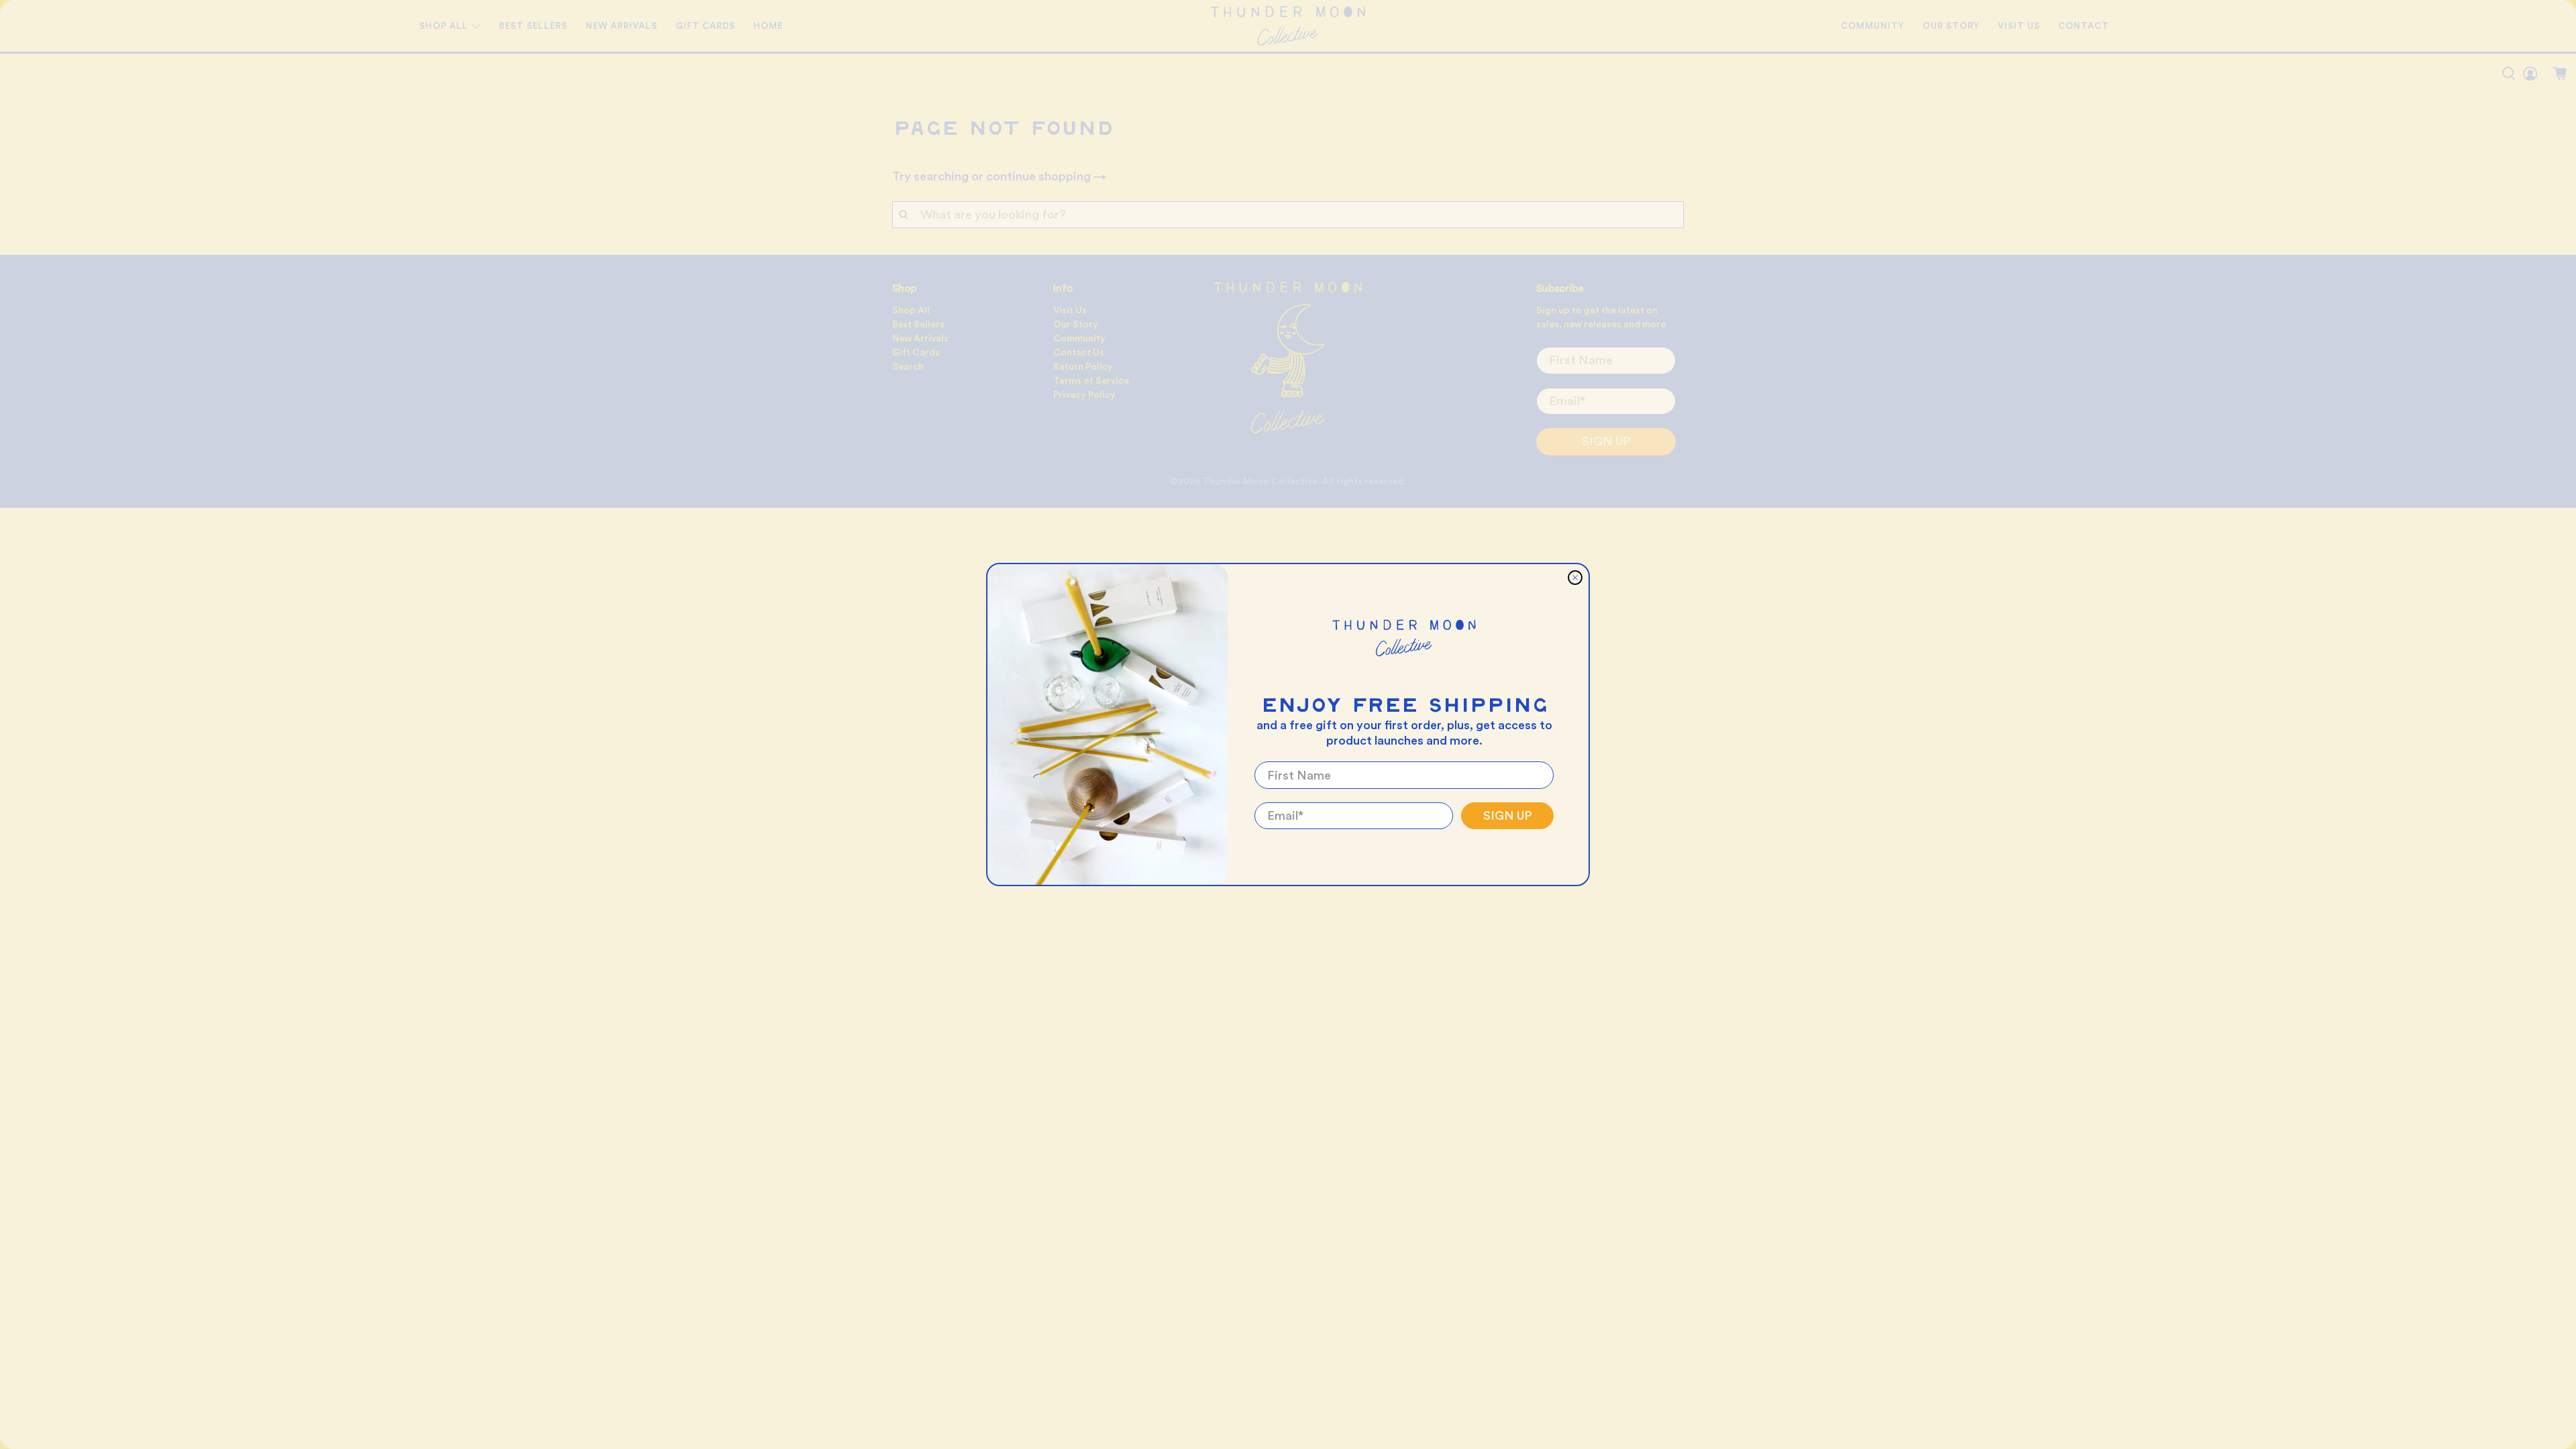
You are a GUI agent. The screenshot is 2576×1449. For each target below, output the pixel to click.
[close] (1575, 578)
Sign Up (1508, 816)
